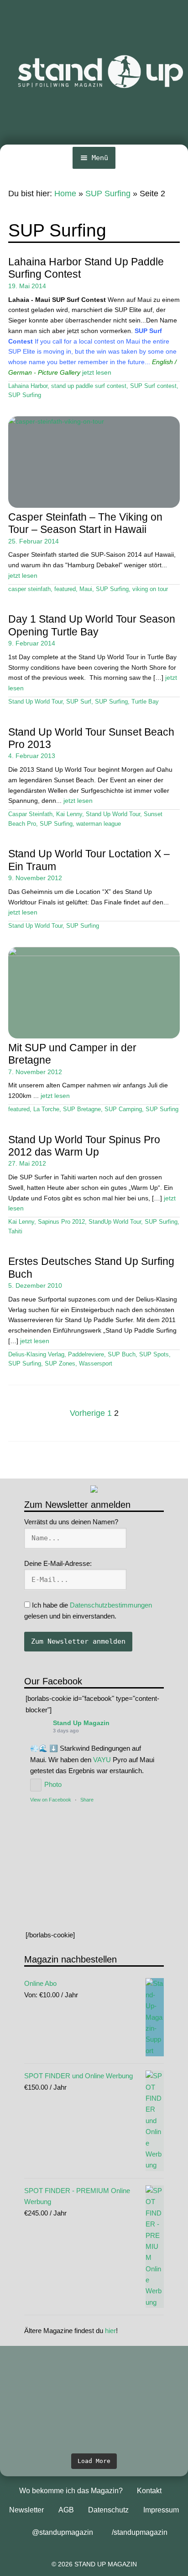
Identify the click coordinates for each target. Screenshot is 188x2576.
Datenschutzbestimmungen (111, 1605)
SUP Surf (79, 702)
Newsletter (26, 2510)
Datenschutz (108, 2510)
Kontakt (149, 2491)
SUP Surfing (108, 194)
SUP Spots (154, 1355)
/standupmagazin (140, 2532)
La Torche (46, 1109)
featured (65, 589)
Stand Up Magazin (81, 1723)
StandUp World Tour (115, 1222)
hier (110, 2331)
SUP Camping (123, 1109)
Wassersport (96, 1364)
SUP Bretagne (82, 1109)
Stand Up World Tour (35, 702)
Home (65, 194)
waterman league (99, 824)
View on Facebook (51, 1800)
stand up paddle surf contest (89, 386)
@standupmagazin (63, 2532)
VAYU (102, 1760)
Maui (86, 589)
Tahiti (15, 1232)
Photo (53, 1784)
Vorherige (87, 1413)
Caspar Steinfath (30, 814)
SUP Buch (122, 1355)
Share (87, 1800)
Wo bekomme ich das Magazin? (71, 2491)
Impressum (161, 2510)
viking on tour (150, 589)
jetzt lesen (97, 372)
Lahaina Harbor (28, 386)
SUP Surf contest (153, 386)
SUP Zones (60, 1364)
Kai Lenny (69, 814)
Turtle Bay (145, 702)
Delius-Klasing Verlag (36, 1355)
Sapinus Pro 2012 (61, 1222)
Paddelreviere (86, 1355)
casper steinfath (29, 589)
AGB (66, 2510)
